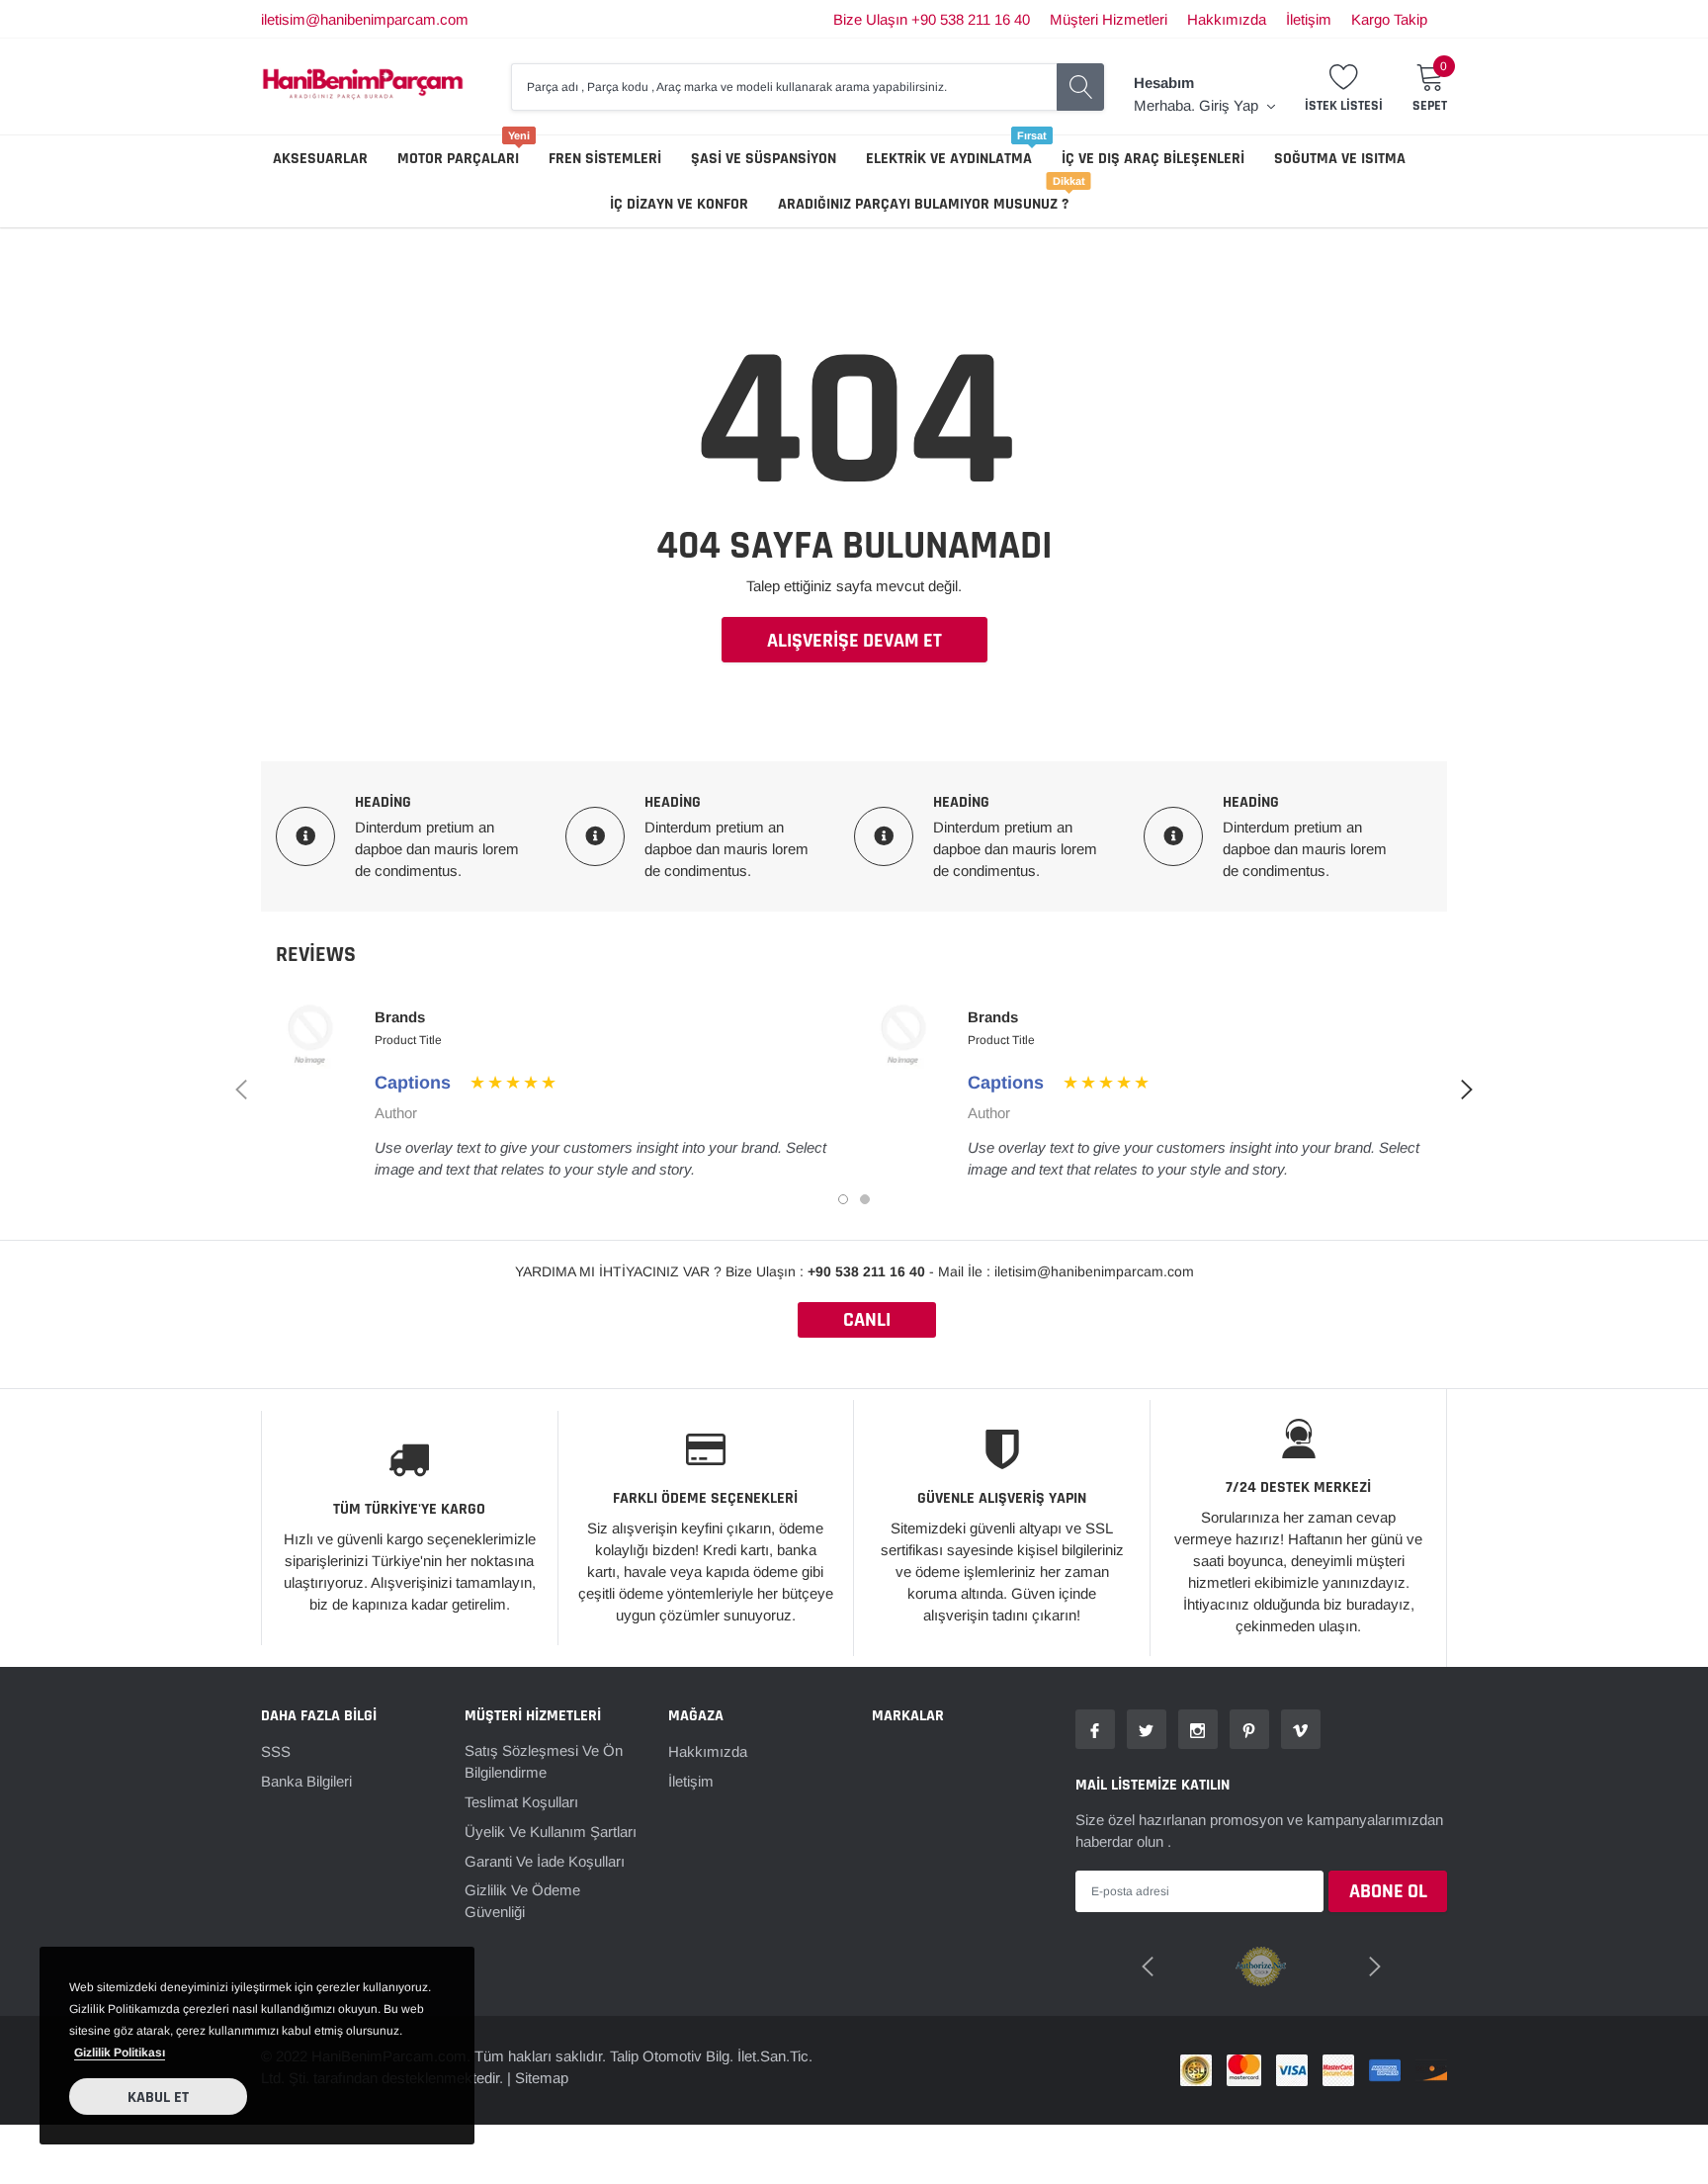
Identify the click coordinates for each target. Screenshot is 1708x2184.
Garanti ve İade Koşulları (545, 1861)
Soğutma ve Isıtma (1340, 159)
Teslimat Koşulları (521, 1802)
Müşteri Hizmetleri (1109, 19)
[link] (1095, 1729)
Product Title (408, 1040)
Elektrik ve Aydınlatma (949, 159)
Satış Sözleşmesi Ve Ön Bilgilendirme (544, 1761)
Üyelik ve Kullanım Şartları (551, 1832)
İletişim (1309, 19)
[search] (1080, 87)
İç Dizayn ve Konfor (679, 204)
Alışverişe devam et (854, 641)
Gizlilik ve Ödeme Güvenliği (522, 1901)
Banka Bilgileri (306, 1781)
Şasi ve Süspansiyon (764, 159)
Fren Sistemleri (605, 159)
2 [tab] (865, 1199)
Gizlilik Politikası (120, 2053)
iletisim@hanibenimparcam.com (365, 19)
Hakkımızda (1227, 19)
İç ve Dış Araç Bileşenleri (1153, 159)
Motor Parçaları (458, 159)
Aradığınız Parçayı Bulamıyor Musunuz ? (923, 204)
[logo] (363, 87)
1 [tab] (843, 1199)
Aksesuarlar (320, 159)
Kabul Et (158, 2097)
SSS (276, 1751)
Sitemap (542, 2078)
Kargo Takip (1389, 19)
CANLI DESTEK (867, 1322)
